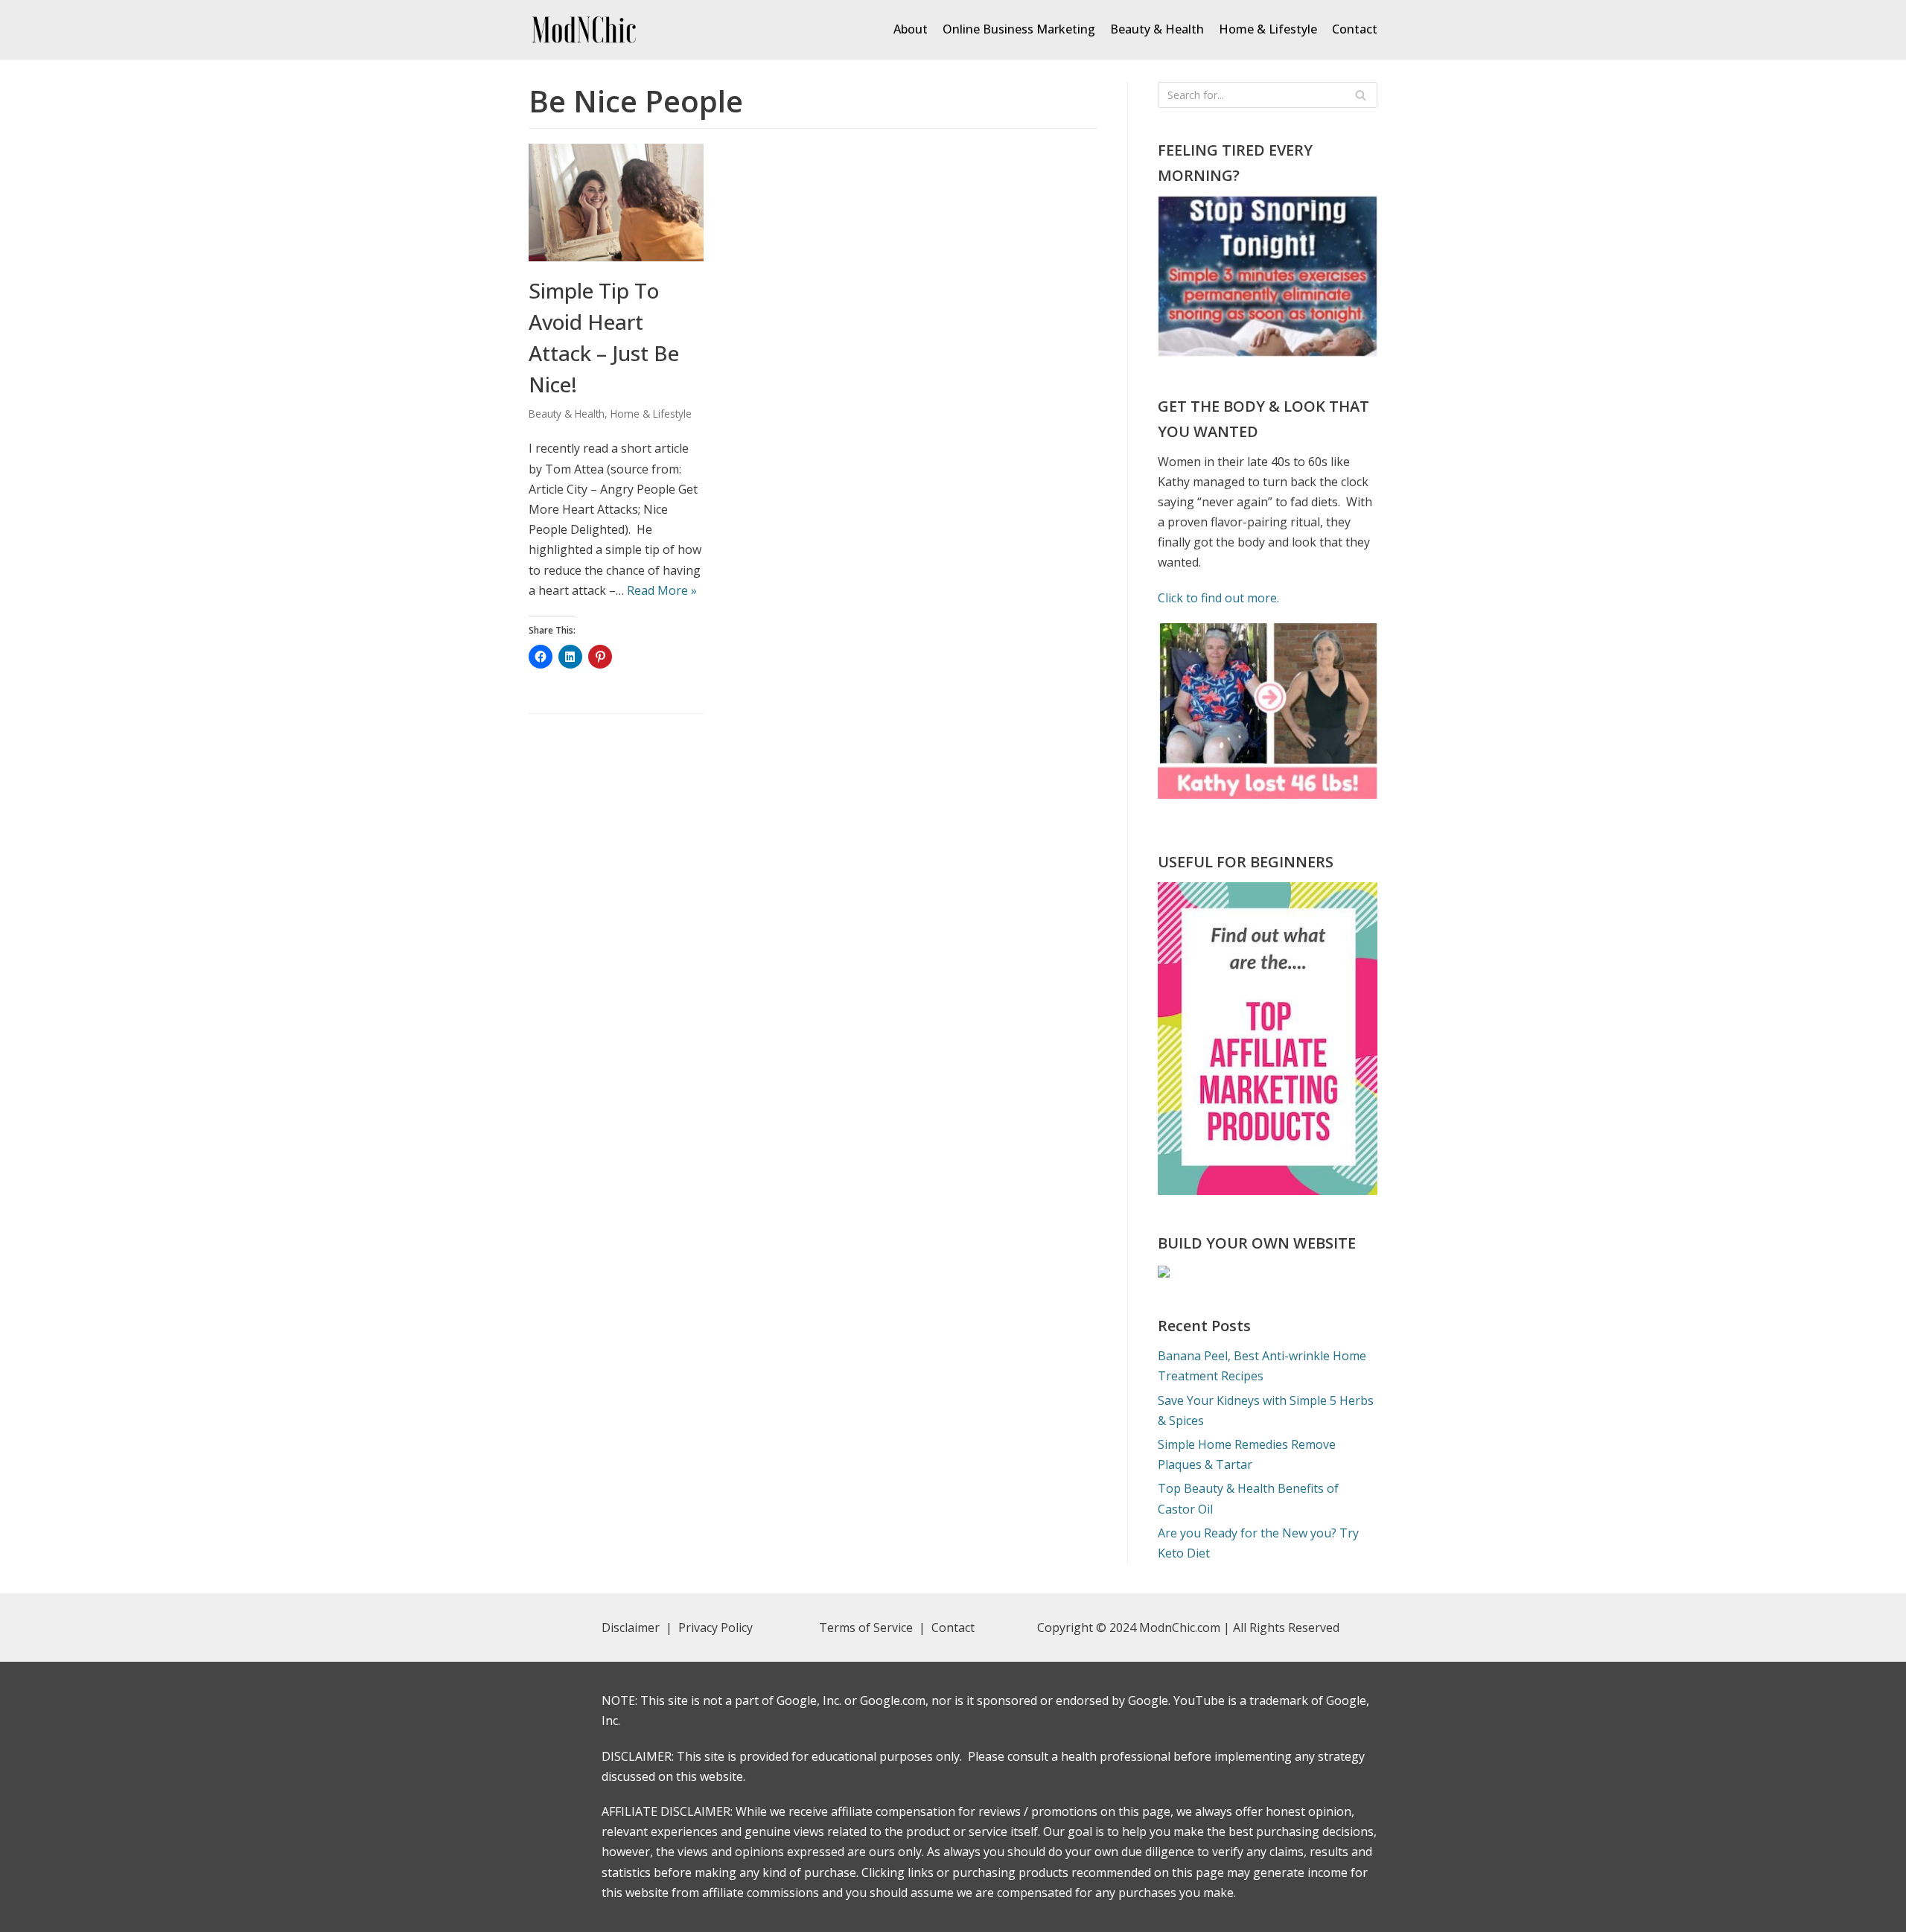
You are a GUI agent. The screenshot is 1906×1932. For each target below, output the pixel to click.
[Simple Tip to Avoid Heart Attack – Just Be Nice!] (616, 257)
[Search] (1361, 95)
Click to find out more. (1218, 598)
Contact (1355, 29)
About (911, 29)
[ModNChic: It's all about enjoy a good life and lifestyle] (584, 30)
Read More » (662, 590)
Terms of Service (866, 1627)
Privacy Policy (717, 1627)
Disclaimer (631, 1627)
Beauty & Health (1157, 29)
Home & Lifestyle (1268, 29)
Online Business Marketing (1019, 29)
